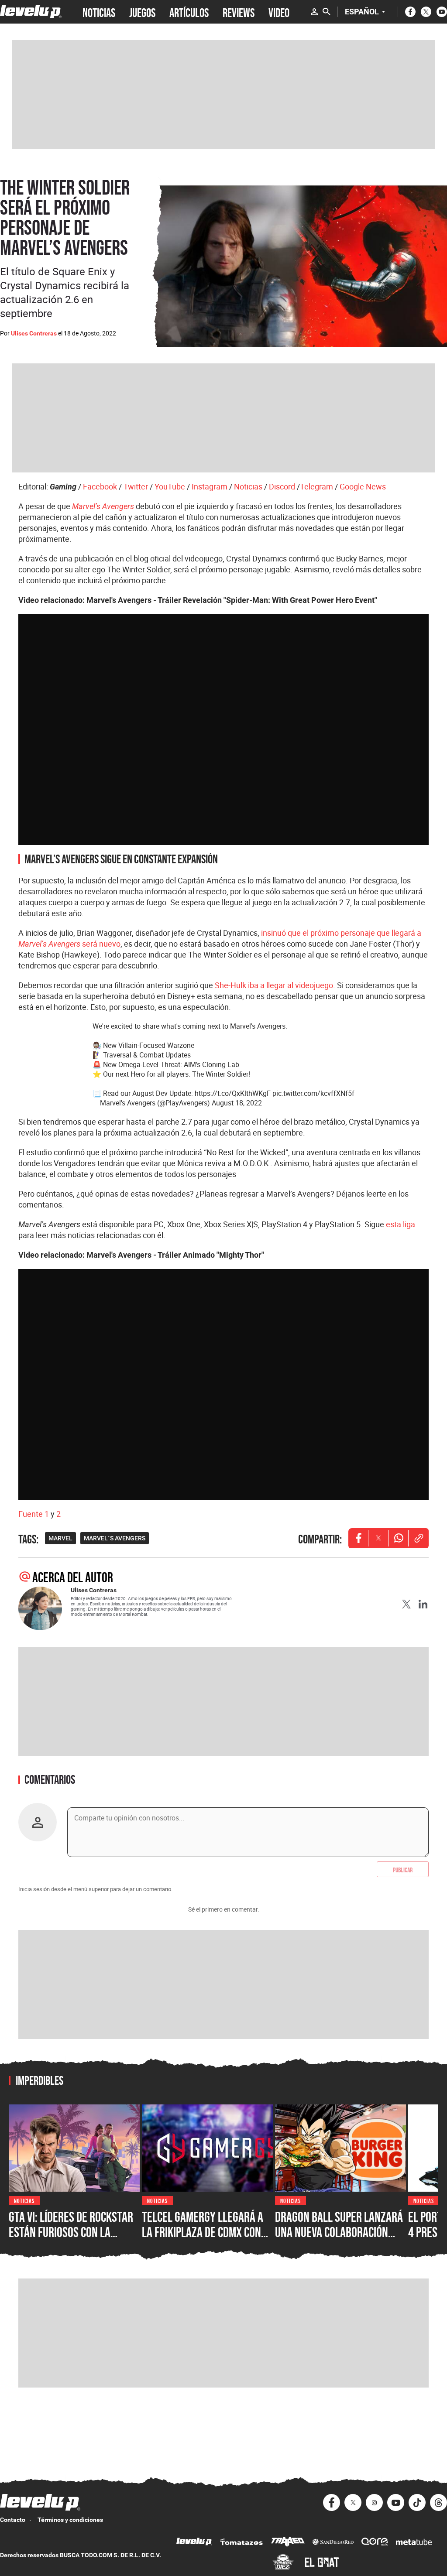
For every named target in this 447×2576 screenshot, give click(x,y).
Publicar (403, 1869)
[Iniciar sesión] (314, 12)
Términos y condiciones (70, 2520)
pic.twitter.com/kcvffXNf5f (313, 1093)
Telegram (316, 486)
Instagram (210, 486)
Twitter (136, 486)
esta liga (401, 1224)
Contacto (13, 2520)
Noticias (248, 486)
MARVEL (60, 1538)
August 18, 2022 (237, 1103)
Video (279, 12)
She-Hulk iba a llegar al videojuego (274, 985)
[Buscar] (327, 12)
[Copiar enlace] (419, 1538)
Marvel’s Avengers (103, 506)
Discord (282, 486)
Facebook (100, 486)
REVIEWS (239, 12)
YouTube (170, 486)
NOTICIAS (99, 12)
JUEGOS (142, 12)
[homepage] (31, 12)
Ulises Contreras (34, 333)
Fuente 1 (34, 1514)
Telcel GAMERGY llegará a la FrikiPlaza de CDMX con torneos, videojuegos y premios (203, 2240)
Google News (363, 486)
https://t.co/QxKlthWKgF (233, 1093)
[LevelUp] (194, 2543)
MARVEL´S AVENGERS (115, 1538)
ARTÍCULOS (189, 12)
